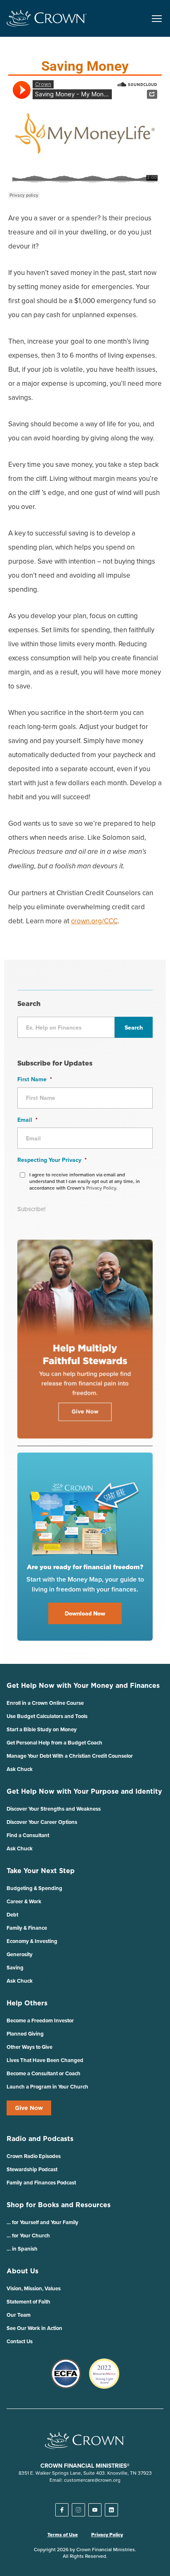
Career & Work (24, 1901)
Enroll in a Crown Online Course (45, 1703)
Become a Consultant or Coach (44, 2073)
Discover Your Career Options (42, 1822)
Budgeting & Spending (34, 1888)
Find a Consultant (28, 1835)
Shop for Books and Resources (59, 2205)
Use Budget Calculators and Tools (47, 1716)
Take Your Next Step (41, 1871)
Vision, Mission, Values (34, 2288)
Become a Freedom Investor (40, 2020)
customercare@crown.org (92, 2480)
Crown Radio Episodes (34, 2156)
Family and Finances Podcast (41, 2183)
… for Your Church (28, 2235)
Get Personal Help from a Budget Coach (54, 1743)
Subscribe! (31, 1209)
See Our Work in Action (34, 2328)
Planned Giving (25, 2034)
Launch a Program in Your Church (47, 2087)
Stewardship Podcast (32, 2169)
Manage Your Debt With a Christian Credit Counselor (70, 1756)
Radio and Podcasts (40, 2139)
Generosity (20, 1954)
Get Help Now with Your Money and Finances (83, 1685)
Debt (12, 1915)
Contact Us (20, 2341)
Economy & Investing (32, 1941)
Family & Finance (27, 1928)
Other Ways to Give (30, 2047)
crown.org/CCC (94, 921)
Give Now (29, 2108)
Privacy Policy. (102, 1188)
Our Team (19, 2315)
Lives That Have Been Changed (45, 2060)
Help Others (27, 2003)
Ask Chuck (20, 1769)
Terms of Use (63, 2535)
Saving (15, 1968)
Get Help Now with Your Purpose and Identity (84, 1791)
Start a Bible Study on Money (42, 1729)
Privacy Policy (107, 2535)
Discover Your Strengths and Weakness (54, 1809)
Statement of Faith (28, 2302)
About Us (22, 2271)
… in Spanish (22, 2249)
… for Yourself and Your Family (42, 2222)
